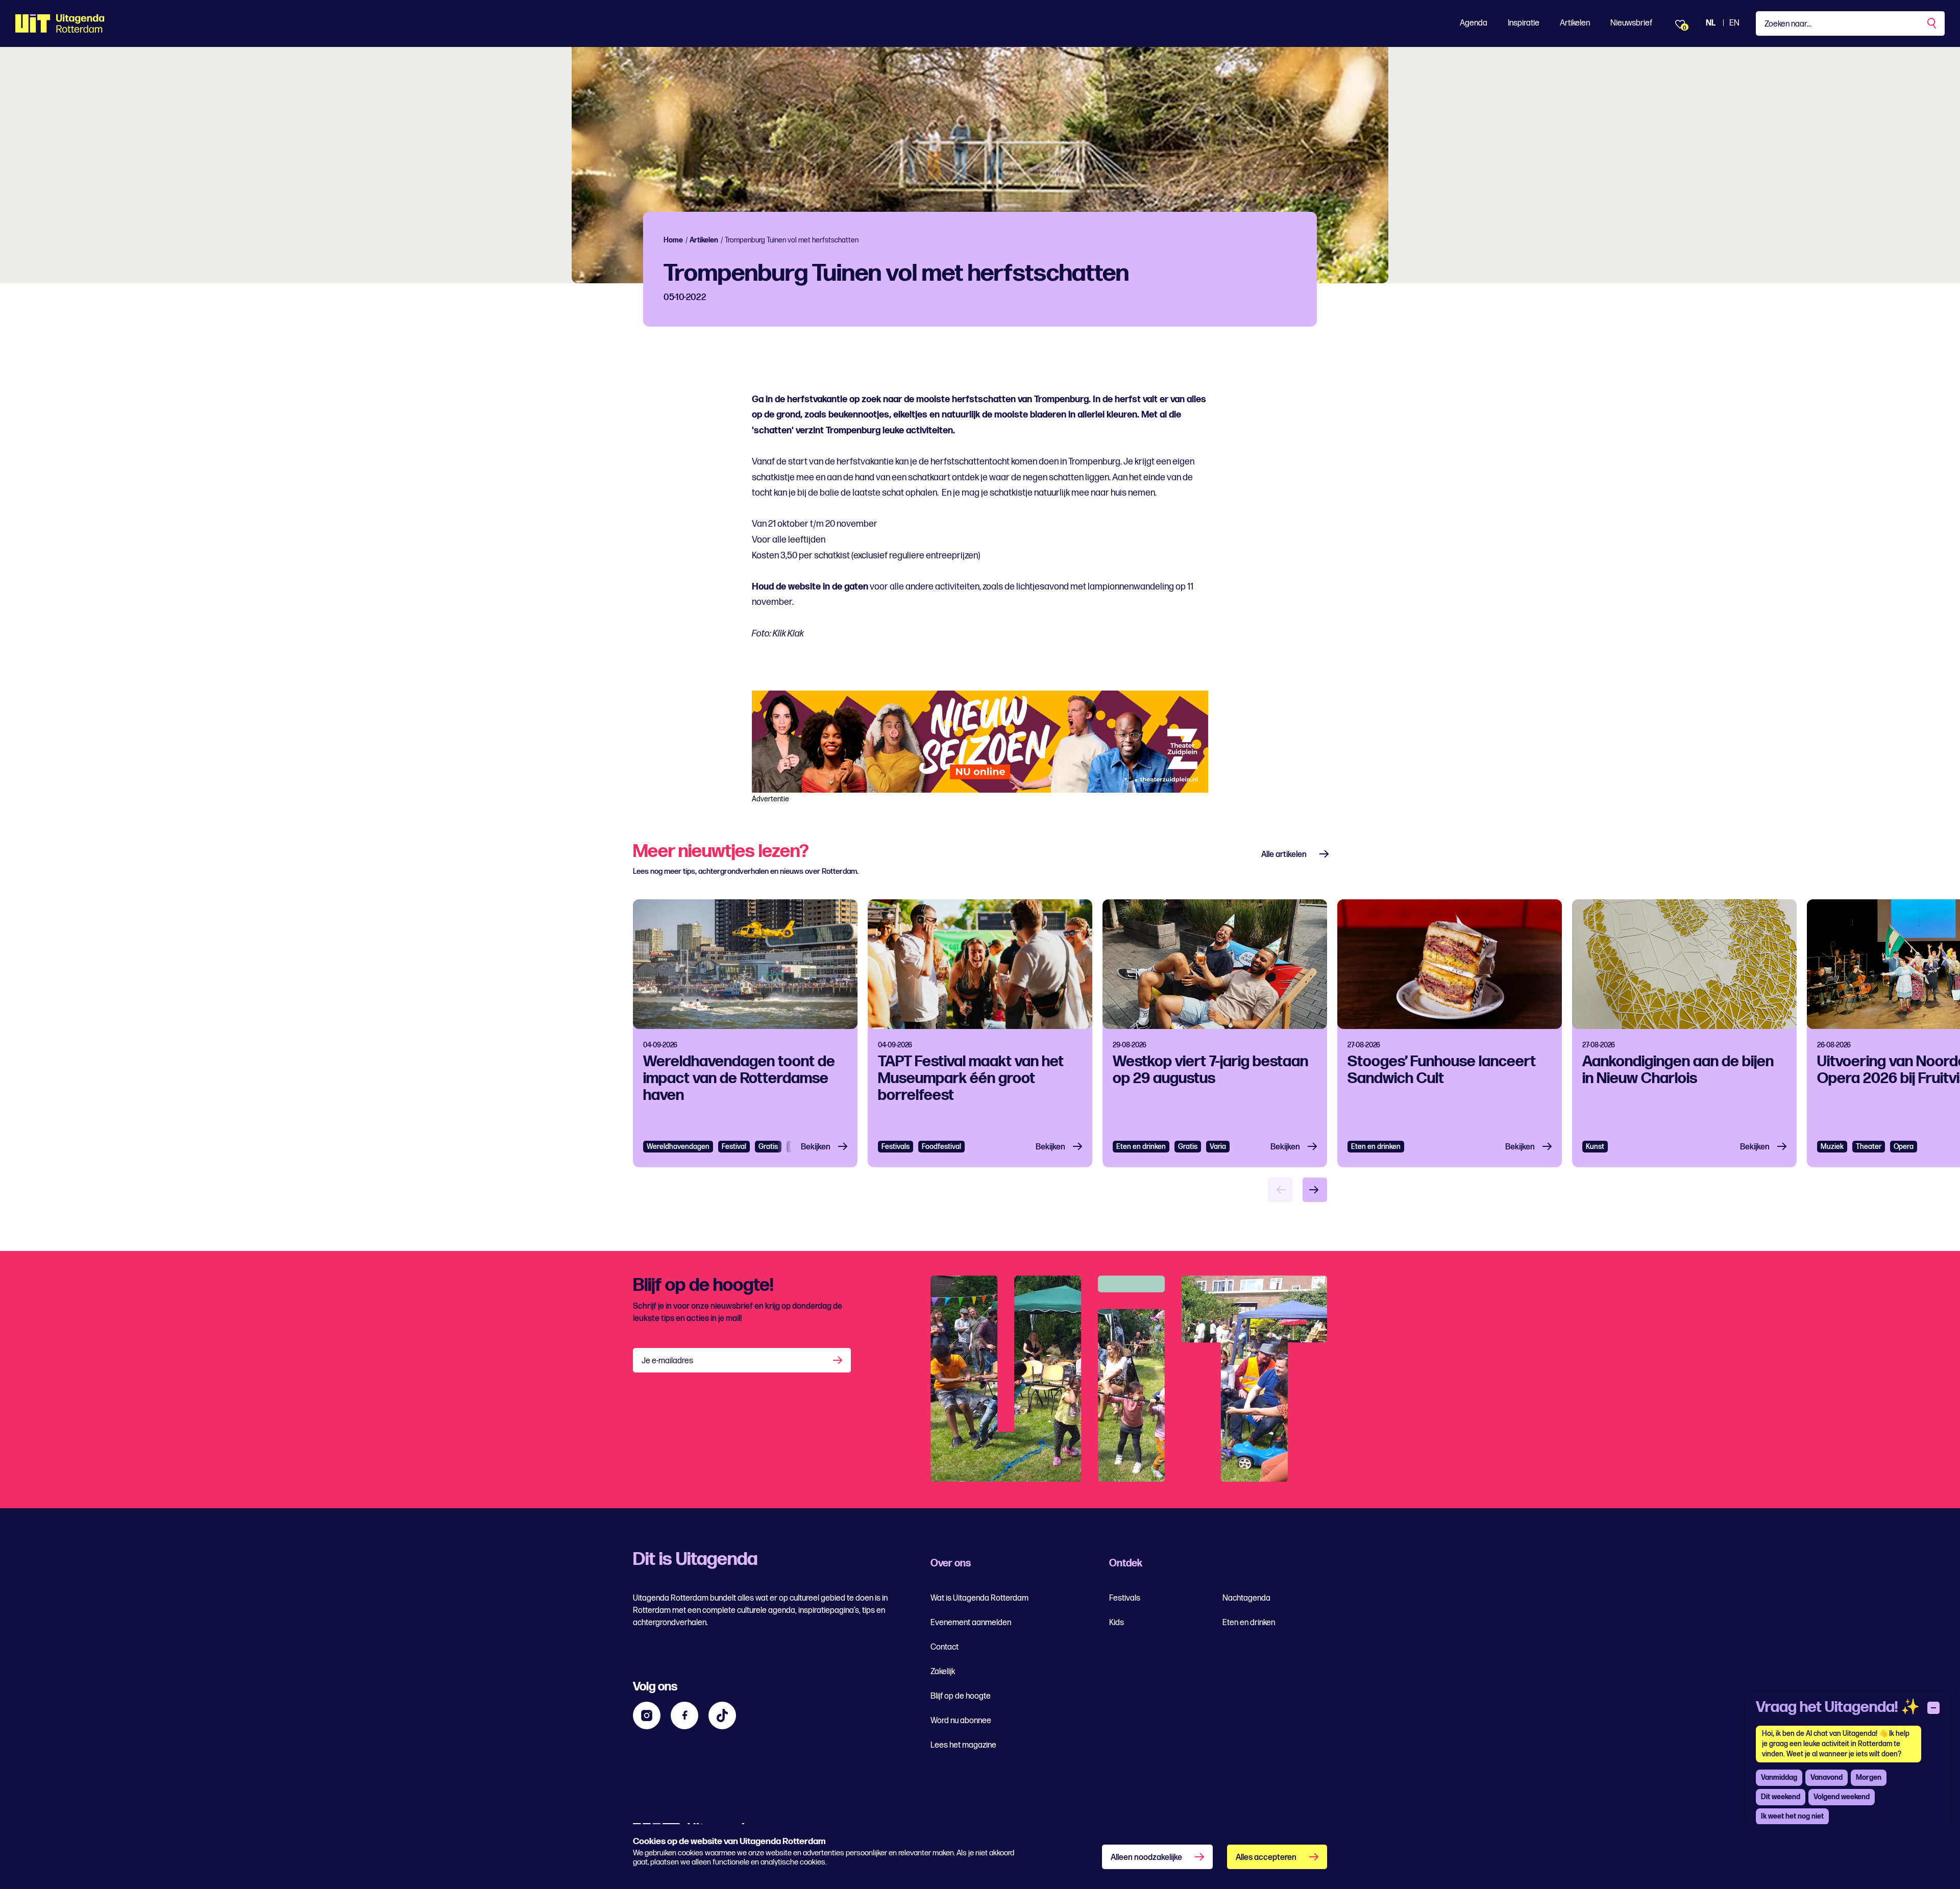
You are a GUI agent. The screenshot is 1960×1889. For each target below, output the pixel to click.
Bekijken (816, 1147)
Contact (945, 1647)
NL (1711, 23)
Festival (734, 1147)
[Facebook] (684, 1715)
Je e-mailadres (667, 1361)
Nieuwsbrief (1631, 23)
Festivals (896, 1147)
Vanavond (1827, 1777)
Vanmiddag (1779, 1777)
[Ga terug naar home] (60, 23)
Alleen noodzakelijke (1146, 1858)
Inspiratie (1524, 23)
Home (673, 240)
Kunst (1595, 1147)
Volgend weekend (1842, 1797)
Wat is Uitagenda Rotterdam (979, 1598)
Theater (1869, 1147)
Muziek (1832, 1147)
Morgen (1869, 1777)
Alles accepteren (1266, 1858)
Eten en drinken (1141, 1147)
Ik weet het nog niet (1792, 1816)
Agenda (1474, 23)
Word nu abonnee (961, 1721)
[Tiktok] (722, 1715)
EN (1734, 23)
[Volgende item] (1315, 1190)
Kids (1117, 1623)
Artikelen (1575, 23)
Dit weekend (1781, 1797)
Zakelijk (943, 1672)
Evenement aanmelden (971, 1623)
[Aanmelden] (839, 1360)
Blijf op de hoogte (961, 1696)
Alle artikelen (1284, 855)
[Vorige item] (1280, 1190)
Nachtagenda (1246, 1598)
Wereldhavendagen (678, 1147)
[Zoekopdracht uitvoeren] (1932, 23)
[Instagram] (647, 1715)
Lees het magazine (963, 1745)
